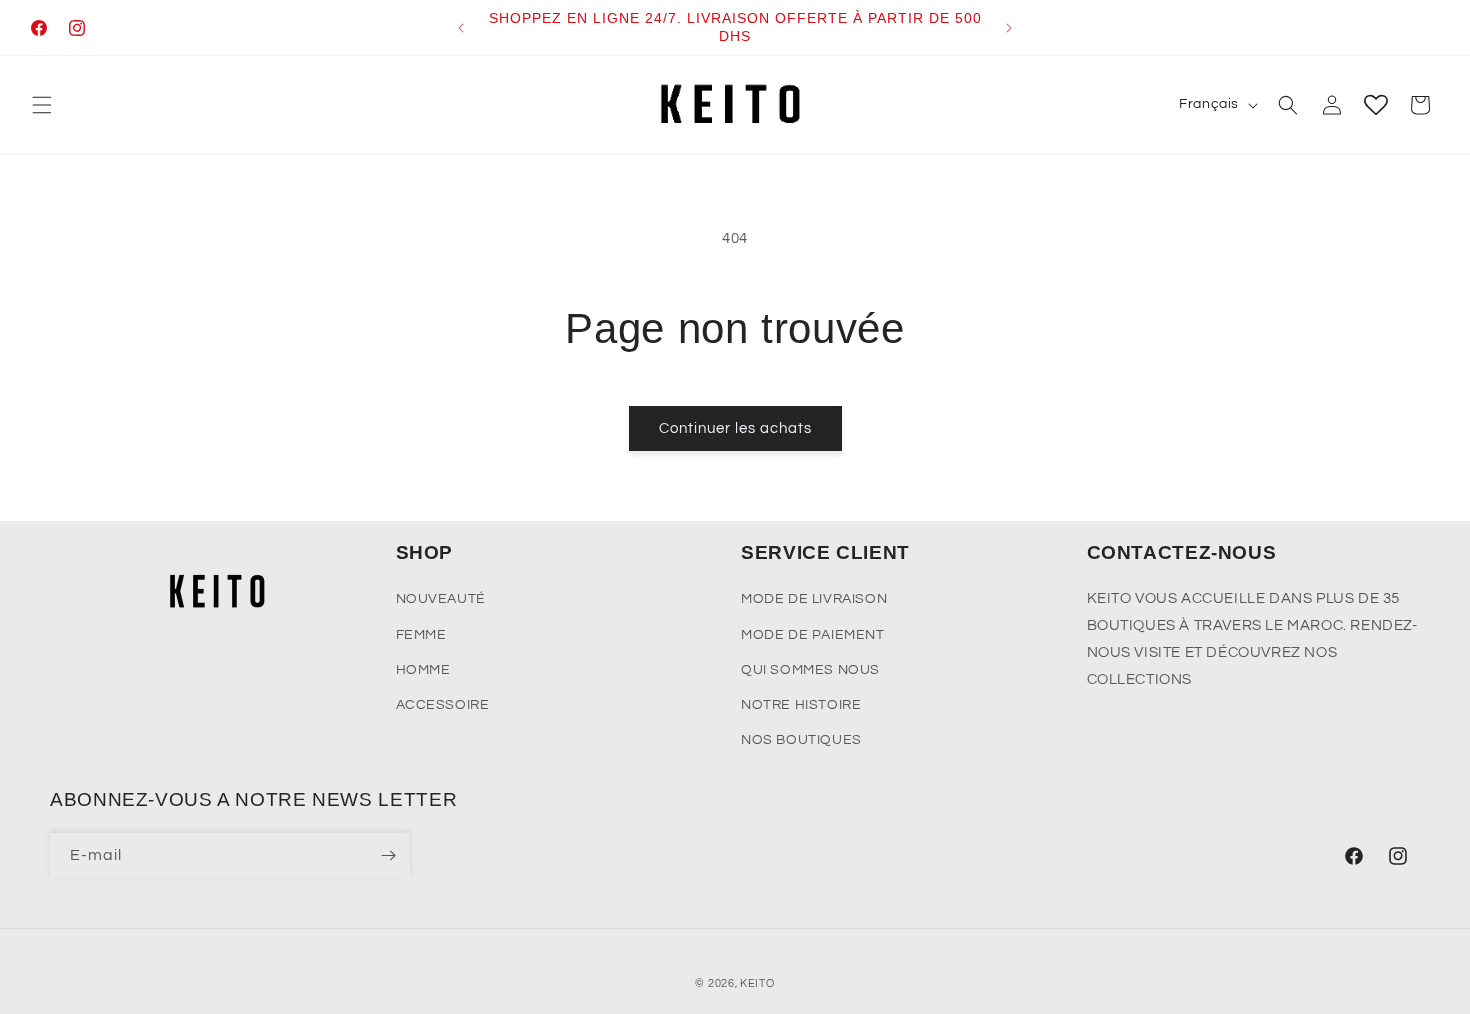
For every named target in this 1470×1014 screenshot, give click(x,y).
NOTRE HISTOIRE (801, 705)
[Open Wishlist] (1376, 105)
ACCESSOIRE (443, 705)
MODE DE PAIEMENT (813, 635)
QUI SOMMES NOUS (810, 670)
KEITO (757, 983)
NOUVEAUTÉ (441, 599)
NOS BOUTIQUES (801, 740)
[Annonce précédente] (461, 28)
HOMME (423, 670)
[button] (42, 105)
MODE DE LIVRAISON (814, 599)
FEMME (421, 635)
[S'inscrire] (388, 855)
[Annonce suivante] (1009, 28)
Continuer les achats (735, 428)
